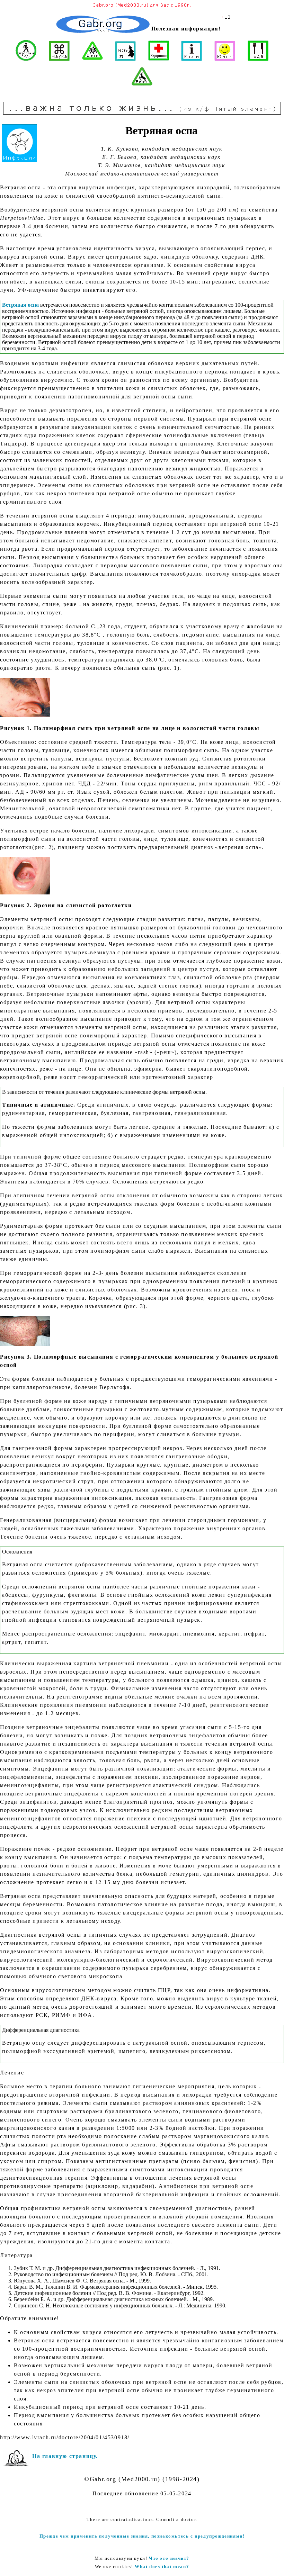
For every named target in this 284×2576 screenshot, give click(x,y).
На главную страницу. (65, 2456)
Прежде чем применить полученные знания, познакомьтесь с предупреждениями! (142, 2536)
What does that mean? (162, 2566)
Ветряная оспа (20, 305)
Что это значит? (169, 2558)
